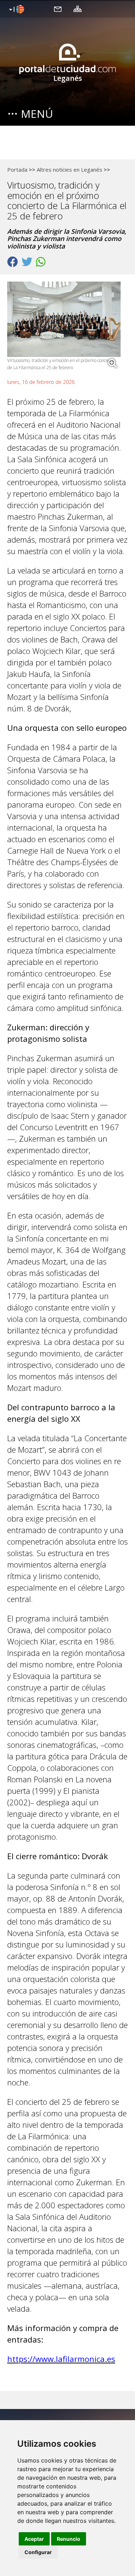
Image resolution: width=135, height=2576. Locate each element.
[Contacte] (58, 9)
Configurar (38, 2552)
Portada (17, 170)
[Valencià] (16, 10)
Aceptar (34, 2539)
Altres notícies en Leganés (69, 170)
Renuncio (69, 2539)
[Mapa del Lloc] (78, 9)
